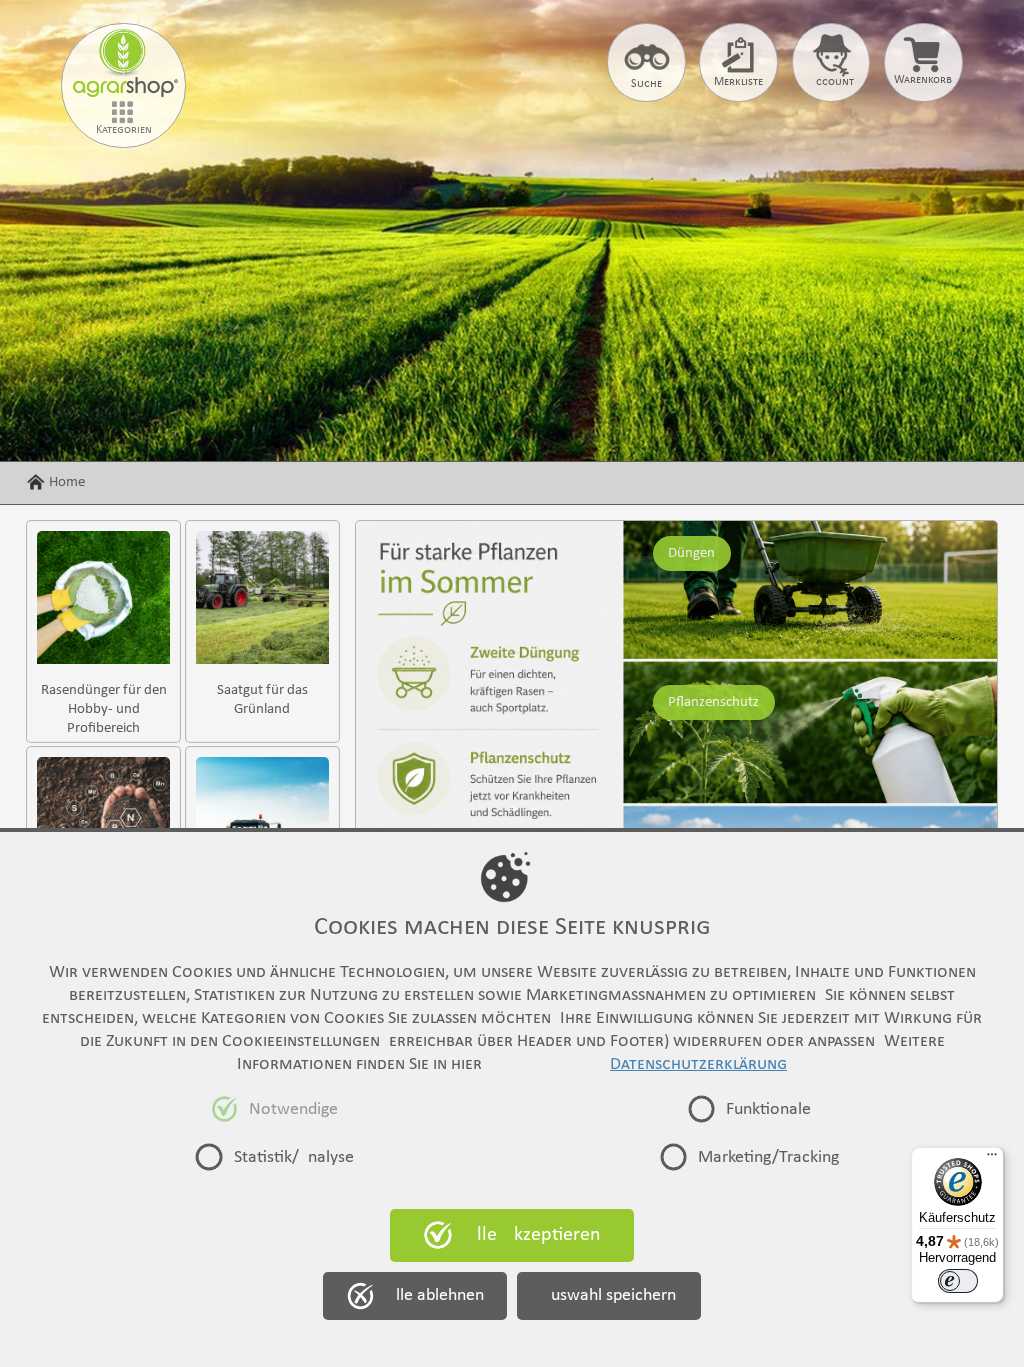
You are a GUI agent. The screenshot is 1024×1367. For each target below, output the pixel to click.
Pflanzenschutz (713, 702)
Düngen (691, 553)
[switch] (958, 1281)
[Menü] (992, 1159)
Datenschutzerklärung (698, 1064)
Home (67, 482)
